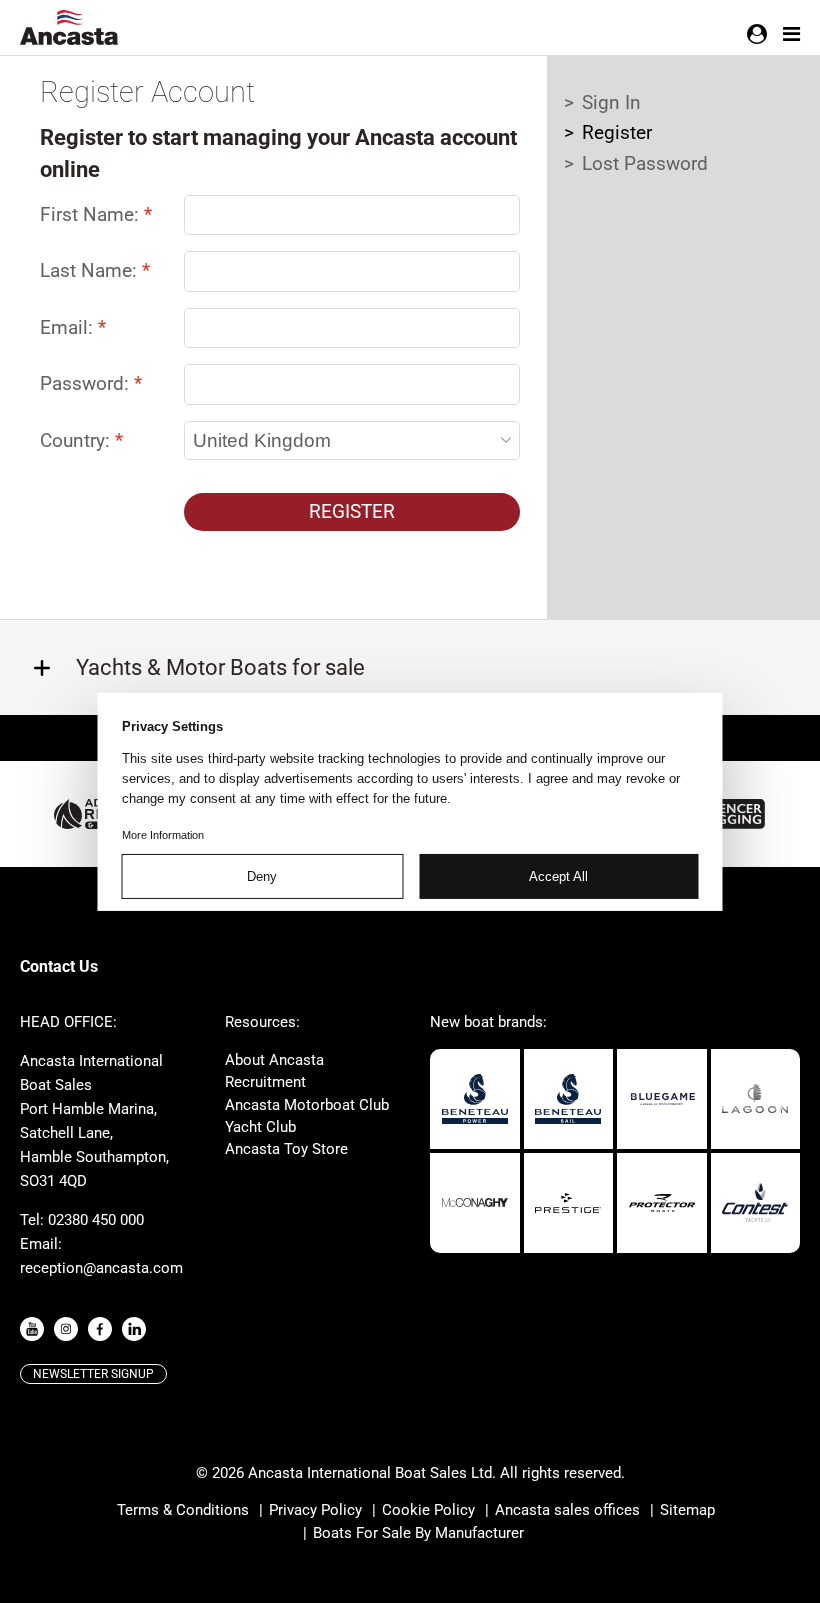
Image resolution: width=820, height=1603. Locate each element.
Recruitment (265, 1082)
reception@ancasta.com (101, 1268)
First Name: (92, 214)
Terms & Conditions (183, 1510)
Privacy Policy (315, 1510)
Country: (77, 440)
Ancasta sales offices (567, 1510)
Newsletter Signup (93, 1374)
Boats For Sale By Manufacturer (418, 1533)
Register (352, 511)
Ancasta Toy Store (286, 1149)
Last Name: (91, 270)
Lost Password (645, 163)
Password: (87, 383)
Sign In (611, 102)
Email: (69, 327)
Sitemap (687, 1510)
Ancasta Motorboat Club (307, 1105)
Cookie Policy (428, 1510)
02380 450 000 (96, 1220)
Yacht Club (260, 1127)
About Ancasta (274, 1060)
